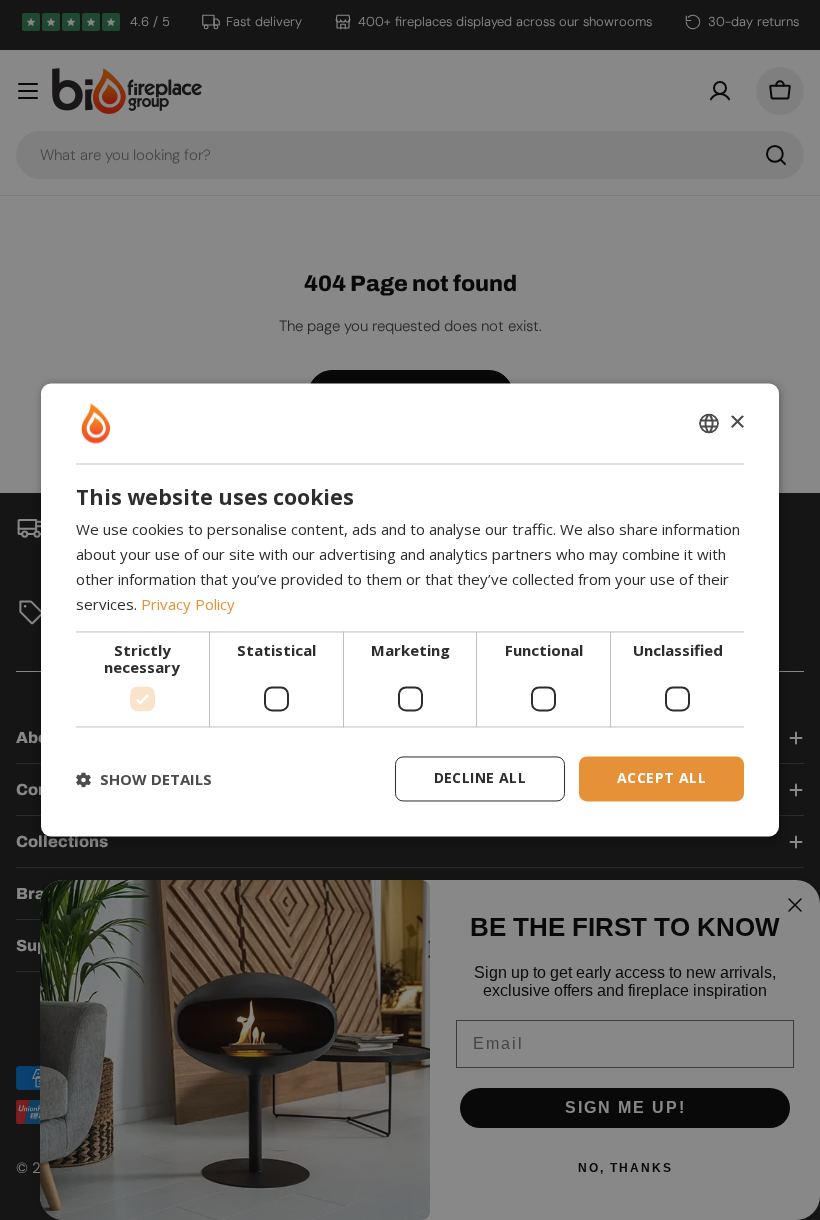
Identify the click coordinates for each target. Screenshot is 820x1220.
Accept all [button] (661, 778)
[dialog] (410, 609)
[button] (144, 779)
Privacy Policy (188, 604)
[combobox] (709, 423)
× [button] (736, 422)
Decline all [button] (480, 778)
